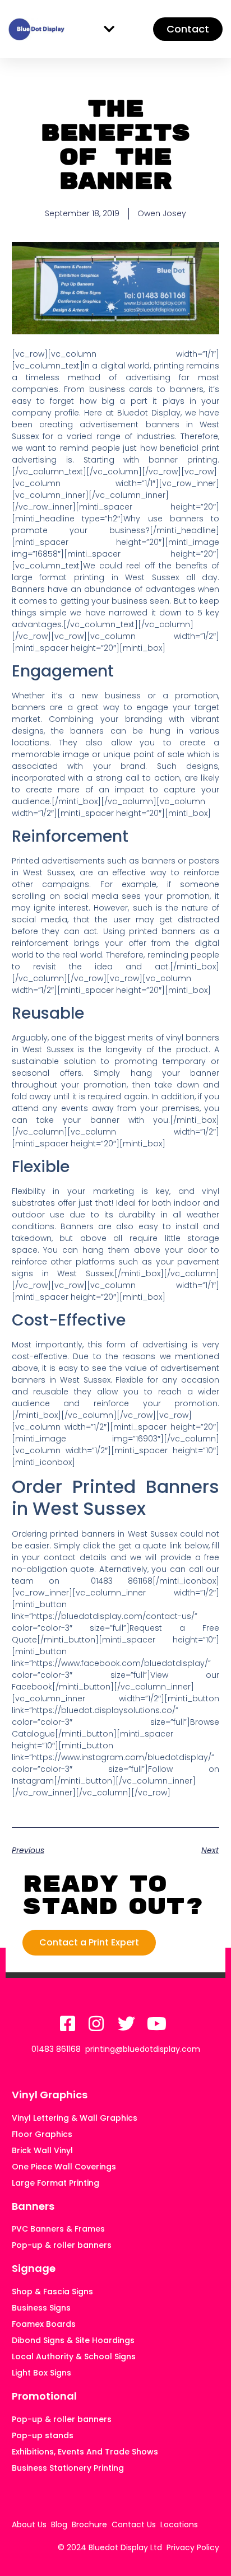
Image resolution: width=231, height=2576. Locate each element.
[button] (109, 29)
